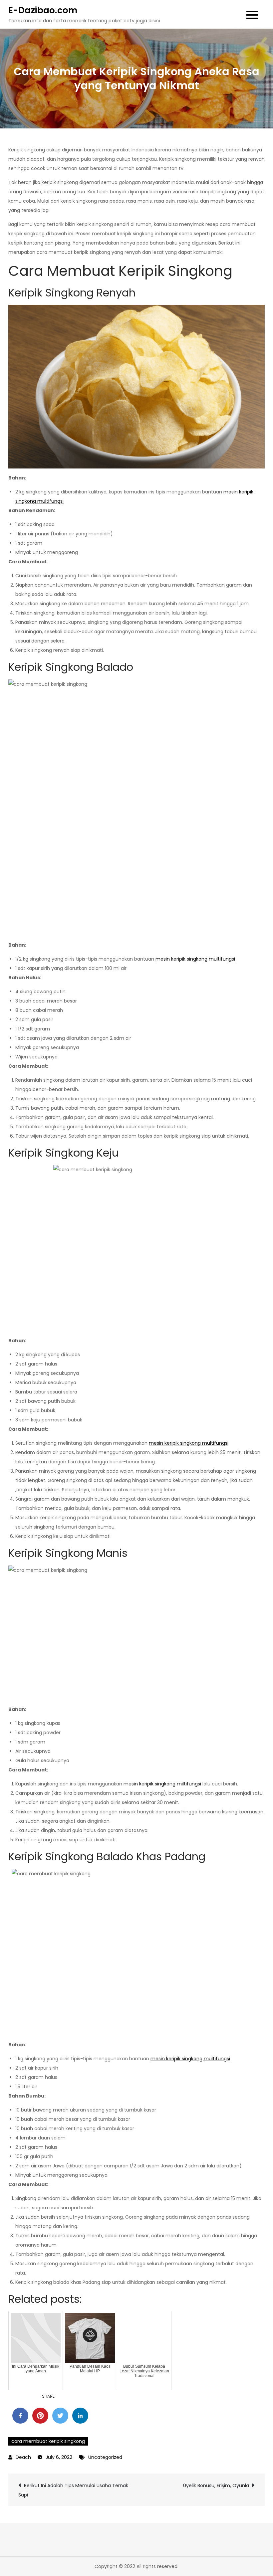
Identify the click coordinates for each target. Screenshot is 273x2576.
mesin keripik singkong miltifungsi (162, 1784)
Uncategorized (105, 2457)
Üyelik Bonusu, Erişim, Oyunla (216, 2485)
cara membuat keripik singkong (48, 2441)
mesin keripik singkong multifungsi (195, 959)
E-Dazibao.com (43, 10)
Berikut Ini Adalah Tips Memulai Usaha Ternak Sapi (73, 2490)
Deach (23, 2457)
